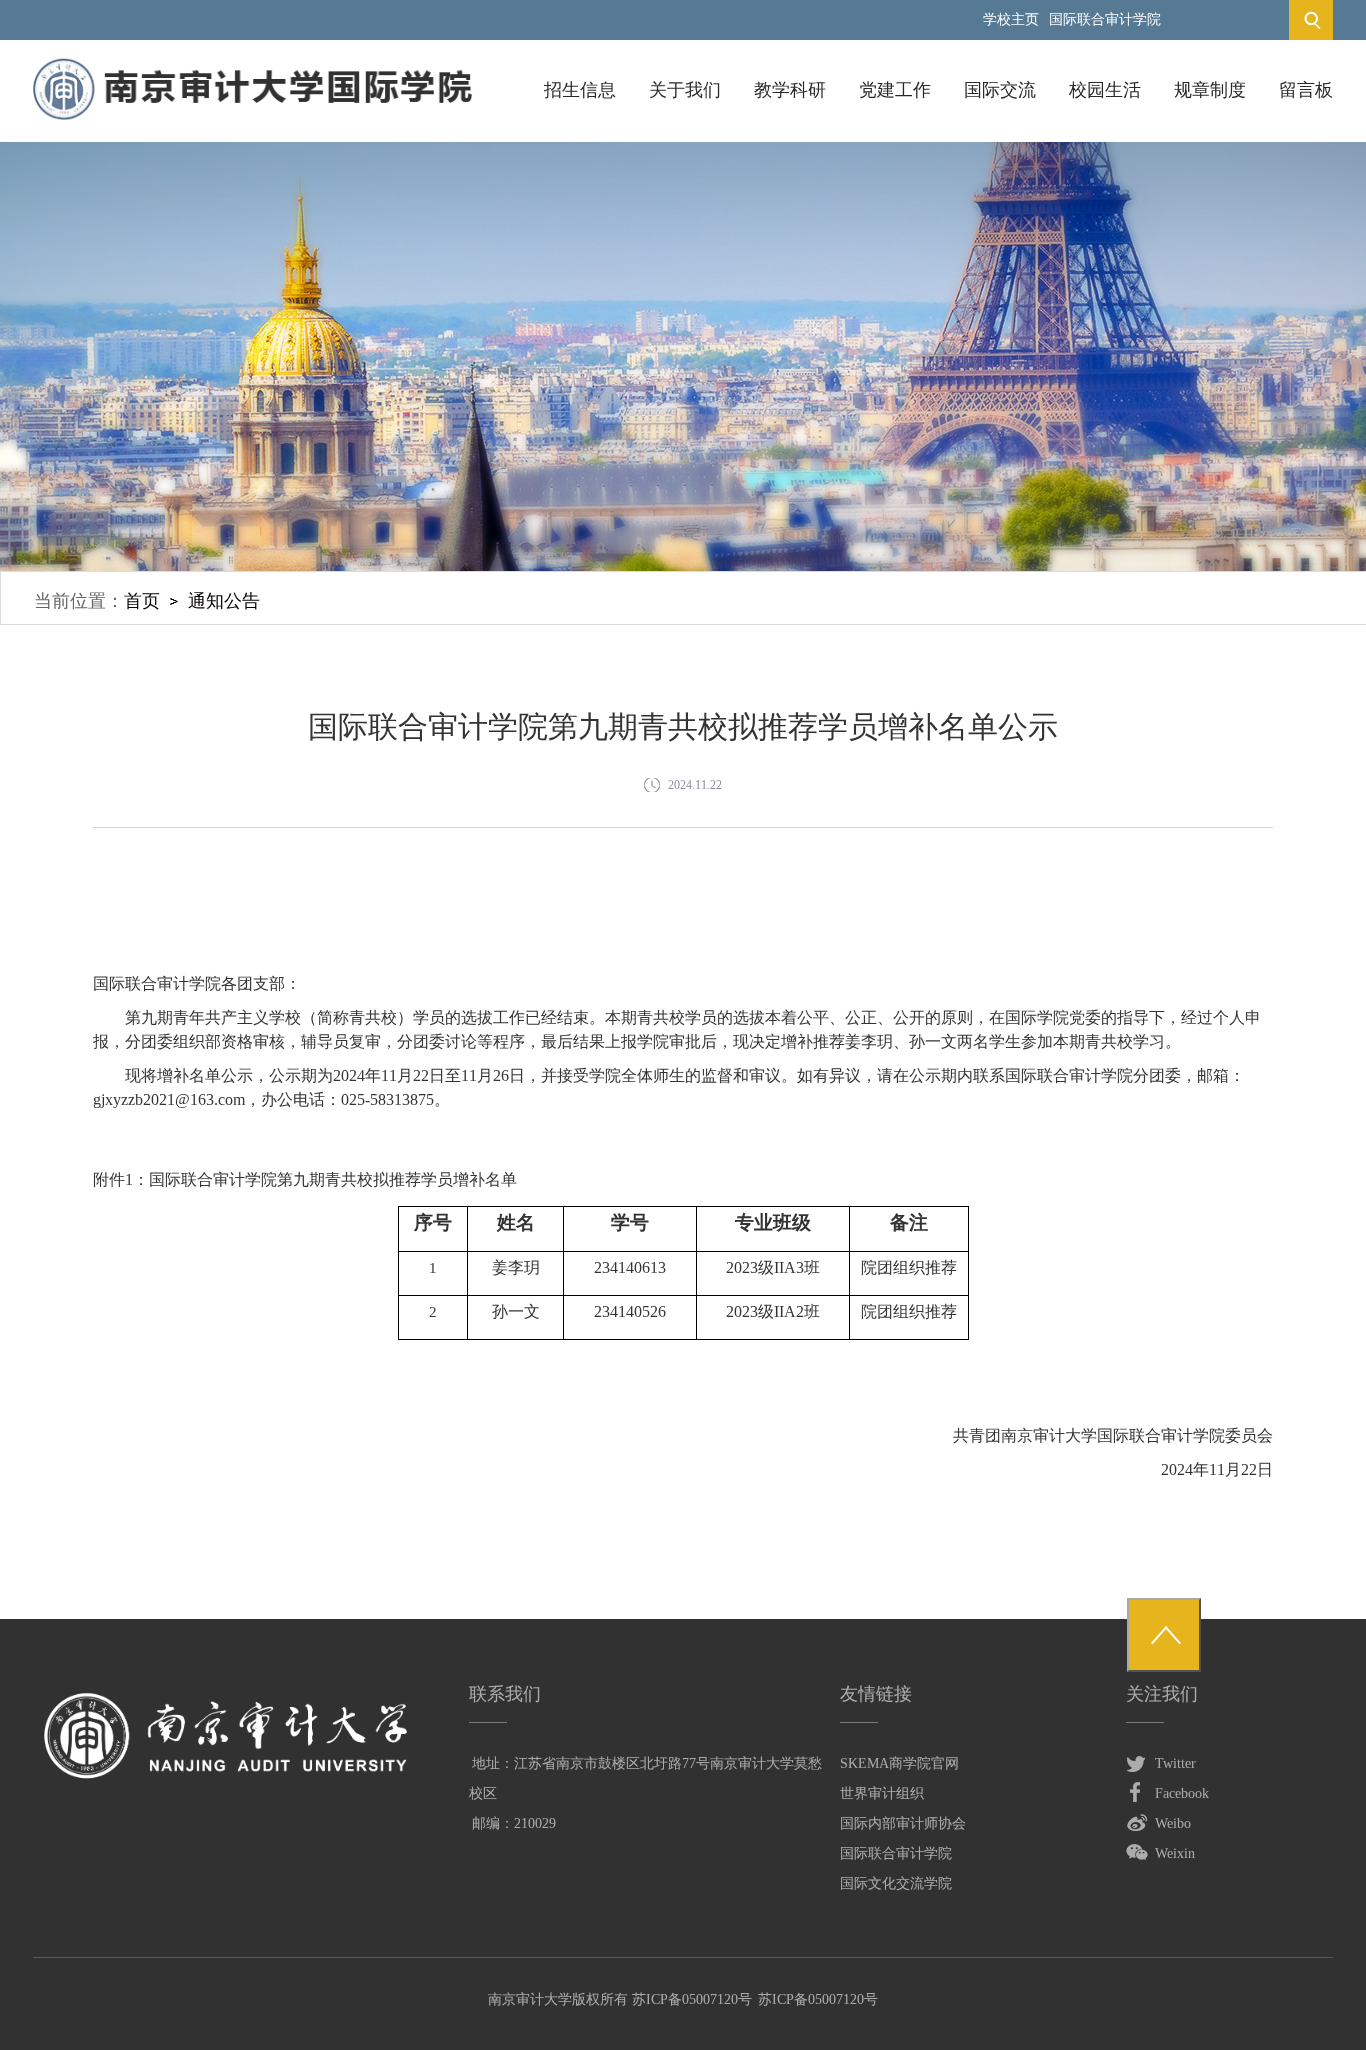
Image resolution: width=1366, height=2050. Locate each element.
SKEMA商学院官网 (899, 1763)
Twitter (1175, 1763)
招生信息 (580, 90)
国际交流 (1000, 90)
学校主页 (1011, 19)
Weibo (1173, 1823)
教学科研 (790, 90)
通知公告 (224, 601)
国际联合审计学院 (1105, 19)
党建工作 (895, 90)
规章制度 (1210, 90)
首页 (142, 601)
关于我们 (685, 90)
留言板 (1306, 90)
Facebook (1182, 1793)
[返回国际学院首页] (253, 63)
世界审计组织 (882, 1793)
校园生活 (1105, 90)
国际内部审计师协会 (903, 1823)
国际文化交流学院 (896, 1883)
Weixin (1175, 1853)
